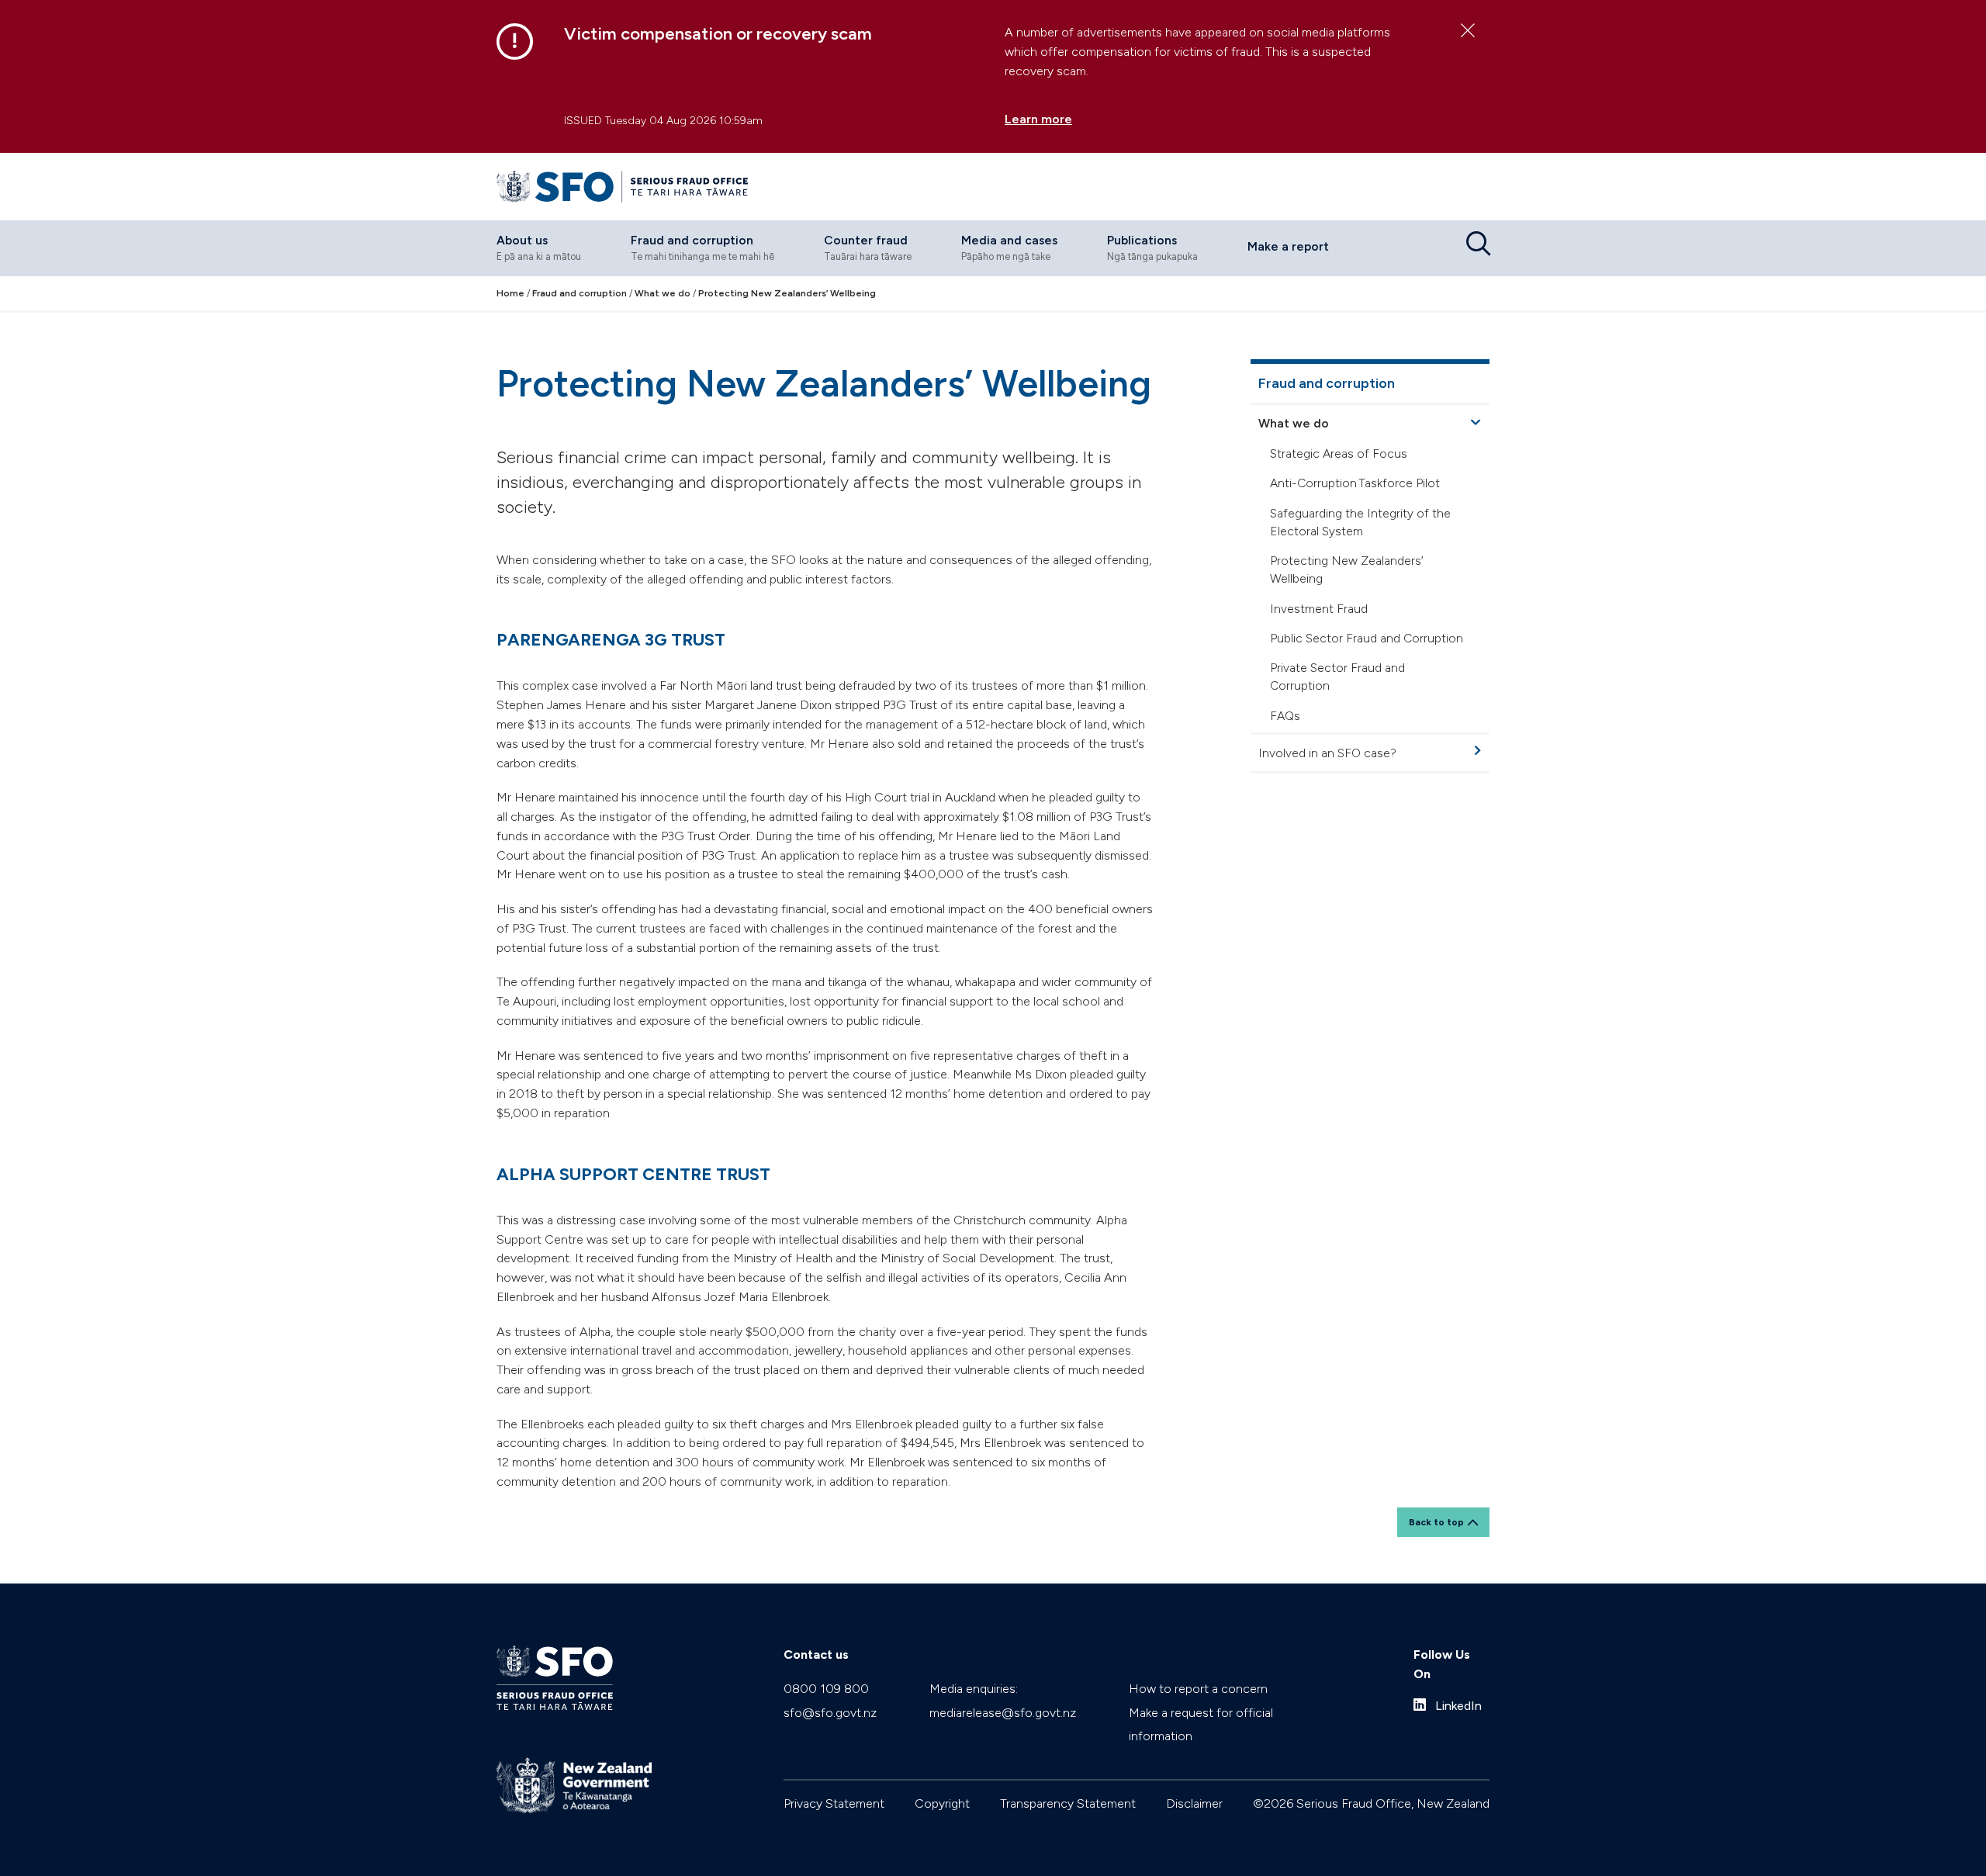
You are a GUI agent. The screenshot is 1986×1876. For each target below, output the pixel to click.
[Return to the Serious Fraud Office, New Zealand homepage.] (622, 187)
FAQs (1285, 716)
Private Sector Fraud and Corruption (1337, 677)
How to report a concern (1198, 1689)
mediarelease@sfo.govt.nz (1003, 1713)
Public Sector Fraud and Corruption (1367, 638)
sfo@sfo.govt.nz (830, 1713)
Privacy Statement (834, 1803)
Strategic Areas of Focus (1339, 453)
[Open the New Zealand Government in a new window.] (574, 1786)
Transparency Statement (1068, 1803)
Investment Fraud (1319, 609)
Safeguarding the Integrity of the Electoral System (1360, 522)
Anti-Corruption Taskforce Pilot (1355, 484)
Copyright (942, 1803)
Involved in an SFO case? (1327, 753)
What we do (1294, 423)
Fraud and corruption (1327, 383)
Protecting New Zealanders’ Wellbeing (1347, 569)
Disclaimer (1194, 1803)
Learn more (1038, 119)
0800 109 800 (826, 1689)
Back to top (1436, 1522)
